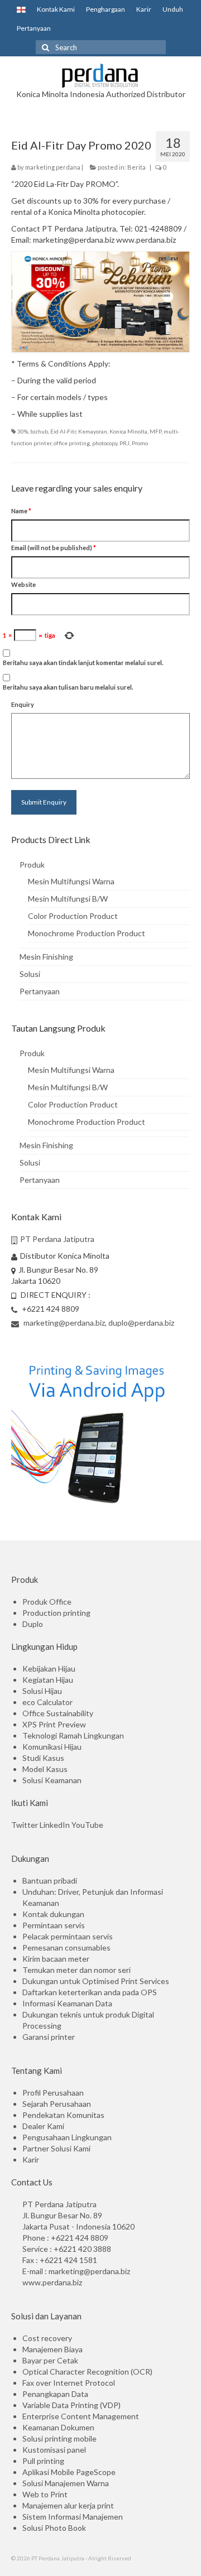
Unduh (173, 9)
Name (21, 511)
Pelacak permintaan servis (68, 1936)
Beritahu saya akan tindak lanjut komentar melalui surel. (83, 663)
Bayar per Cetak (50, 2360)
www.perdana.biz (52, 2282)
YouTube (87, 1825)
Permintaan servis (54, 1925)
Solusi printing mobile (59, 2438)
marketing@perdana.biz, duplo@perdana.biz (98, 1323)
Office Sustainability (58, 1713)
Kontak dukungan (53, 1914)
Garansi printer (49, 2037)
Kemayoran (93, 431)
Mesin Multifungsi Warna (71, 881)
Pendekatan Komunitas (63, 2115)
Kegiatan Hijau (48, 1680)
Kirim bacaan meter (56, 1959)
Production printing (56, 1613)
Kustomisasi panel (54, 2450)
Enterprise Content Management (81, 2416)
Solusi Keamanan (52, 1780)
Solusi (30, 974)
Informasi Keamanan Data (67, 2003)
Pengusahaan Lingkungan (67, 2137)
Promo (140, 443)
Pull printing (43, 2461)
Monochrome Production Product (87, 933)
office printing (72, 443)
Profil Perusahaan (53, 2093)
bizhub (39, 431)
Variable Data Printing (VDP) (71, 2405)
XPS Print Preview (54, 1724)
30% (23, 431)
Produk (32, 865)
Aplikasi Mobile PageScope (69, 2472)
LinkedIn (55, 1825)
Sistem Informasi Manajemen (73, 2517)
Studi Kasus (43, 1758)
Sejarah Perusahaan (57, 2104)
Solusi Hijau (42, 1691)
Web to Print (45, 2494)
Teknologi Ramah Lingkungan (73, 1735)
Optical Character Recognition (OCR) (87, 2372)
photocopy (105, 443)
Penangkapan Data (55, 2394)
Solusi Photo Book (54, 2528)
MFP (155, 431)
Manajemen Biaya (52, 2349)
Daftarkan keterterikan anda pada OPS (90, 1992)
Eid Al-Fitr (63, 431)
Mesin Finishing (46, 957)
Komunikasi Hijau (52, 1747)
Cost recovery (47, 2338)
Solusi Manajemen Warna (66, 2483)
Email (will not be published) (54, 548)
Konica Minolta (128, 431)
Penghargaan (106, 9)
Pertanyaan (34, 28)
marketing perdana (53, 167)
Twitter (25, 1825)
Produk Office (47, 1602)
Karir (144, 9)
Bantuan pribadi (50, 1881)
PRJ (125, 443)
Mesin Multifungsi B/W (68, 899)
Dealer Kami (43, 2126)
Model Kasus (45, 1769)
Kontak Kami (56, 9)
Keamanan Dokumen (58, 2427)
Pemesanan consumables (66, 1947)
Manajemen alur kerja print (68, 2505)
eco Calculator (47, 1702)
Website (23, 584)
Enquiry (23, 704)
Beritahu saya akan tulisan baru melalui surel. (68, 687)
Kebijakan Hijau (49, 1669)
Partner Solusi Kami (56, 2148)
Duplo (33, 1624)
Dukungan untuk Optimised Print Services (96, 1981)
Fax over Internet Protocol (69, 2383)
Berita (137, 167)
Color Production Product (73, 916)
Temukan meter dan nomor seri (76, 1970)
